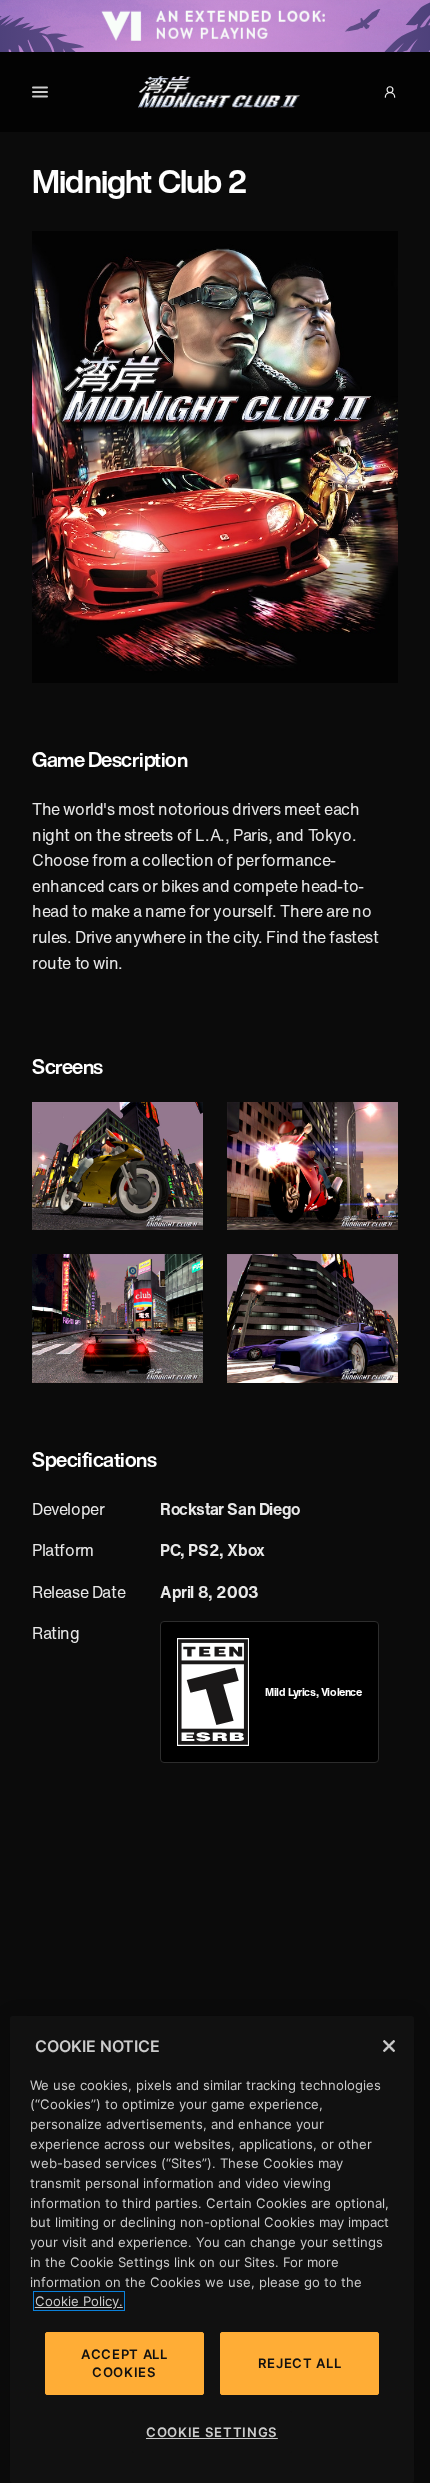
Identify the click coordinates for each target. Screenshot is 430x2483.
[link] (213, 1692)
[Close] (389, 2046)
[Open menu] (40, 92)
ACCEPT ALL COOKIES (124, 2363)
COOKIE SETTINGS (212, 2432)
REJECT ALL (300, 2363)
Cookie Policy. (79, 2301)
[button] (390, 92)
